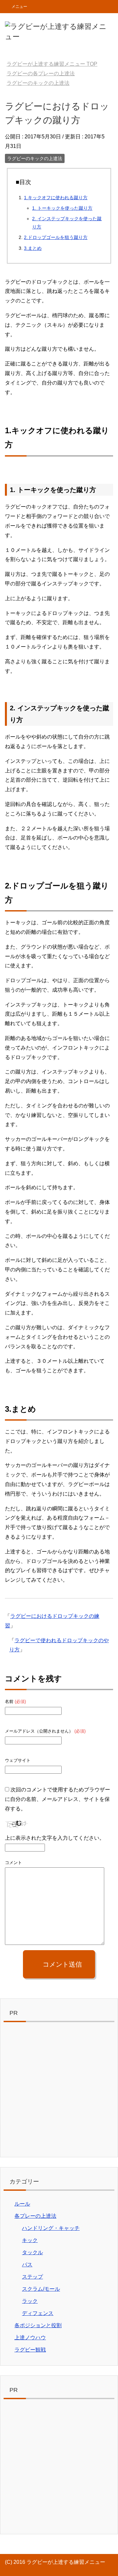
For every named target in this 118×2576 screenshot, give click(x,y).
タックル (32, 2252)
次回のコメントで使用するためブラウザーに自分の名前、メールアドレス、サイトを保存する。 (58, 1799)
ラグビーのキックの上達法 (35, 158)
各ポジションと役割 (38, 2325)
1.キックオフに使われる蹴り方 (56, 198)
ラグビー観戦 (30, 2350)
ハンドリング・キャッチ (51, 2228)
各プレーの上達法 (35, 2216)
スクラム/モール (41, 2289)
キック (30, 2240)
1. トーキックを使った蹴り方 (62, 208)
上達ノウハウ (30, 2338)
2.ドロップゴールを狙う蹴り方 (56, 237)
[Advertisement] (59, 2091)
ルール (22, 2204)
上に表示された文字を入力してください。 (55, 1838)
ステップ (32, 2277)
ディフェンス (38, 2313)
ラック (30, 2301)
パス (27, 2265)
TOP (52, 64)
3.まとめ (33, 248)
